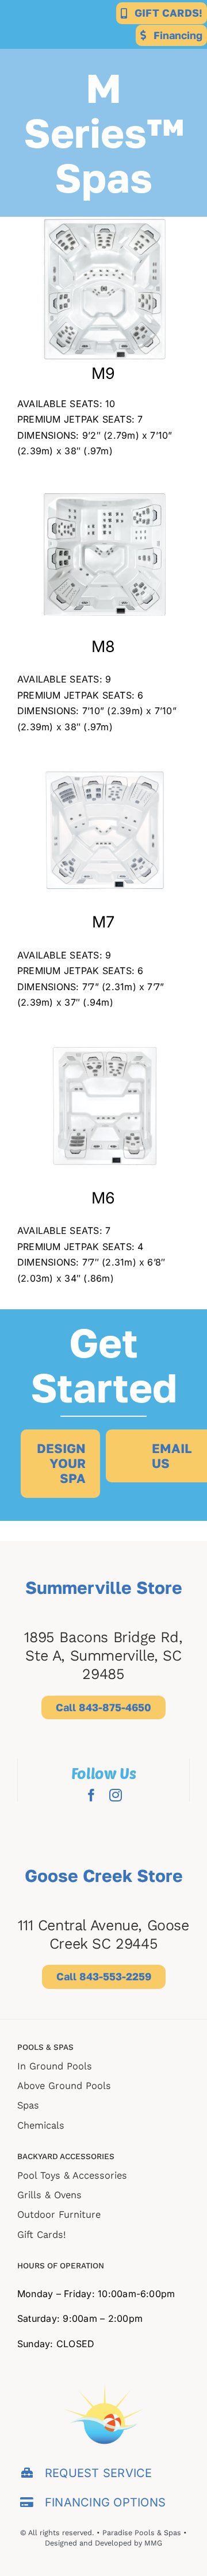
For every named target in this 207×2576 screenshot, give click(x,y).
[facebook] (91, 1795)
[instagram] (116, 1795)
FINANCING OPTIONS (105, 2502)
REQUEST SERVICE (99, 2473)
